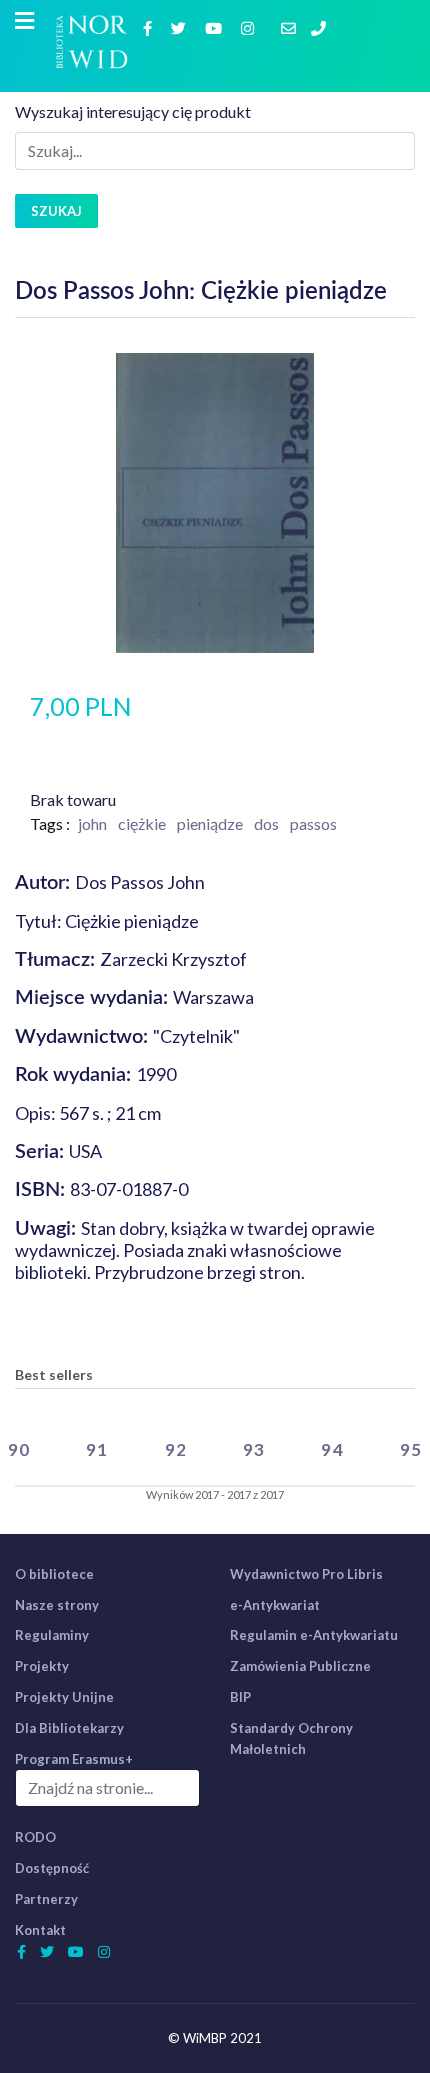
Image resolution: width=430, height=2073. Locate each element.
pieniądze (210, 823)
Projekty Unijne (64, 1697)
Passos (313, 823)
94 (332, 1449)
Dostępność (52, 1868)
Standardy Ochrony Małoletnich (291, 1738)
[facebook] (150, 27)
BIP (240, 1697)
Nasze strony (57, 1605)
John (92, 823)
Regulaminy (52, 1635)
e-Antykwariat (275, 1605)
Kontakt (40, 1930)
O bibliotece (54, 1574)
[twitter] (181, 27)
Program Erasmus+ (74, 1759)
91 (97, 1449)
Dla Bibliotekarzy (69, 1728)
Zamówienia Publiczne (300, 1666)
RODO (35, 1837)
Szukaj (56, 211)
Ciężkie (142, 823)
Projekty (42, 1666)
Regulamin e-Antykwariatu (314, 1635)
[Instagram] (250, 27)
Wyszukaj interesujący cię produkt (133, 111)
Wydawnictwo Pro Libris (306, 1574)
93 (254, 1449)
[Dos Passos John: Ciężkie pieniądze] (215, 500)
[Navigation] (24, 21)
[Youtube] (216, 27)
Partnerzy (46, 1899)
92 (176, 1449)
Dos (266, 823)
